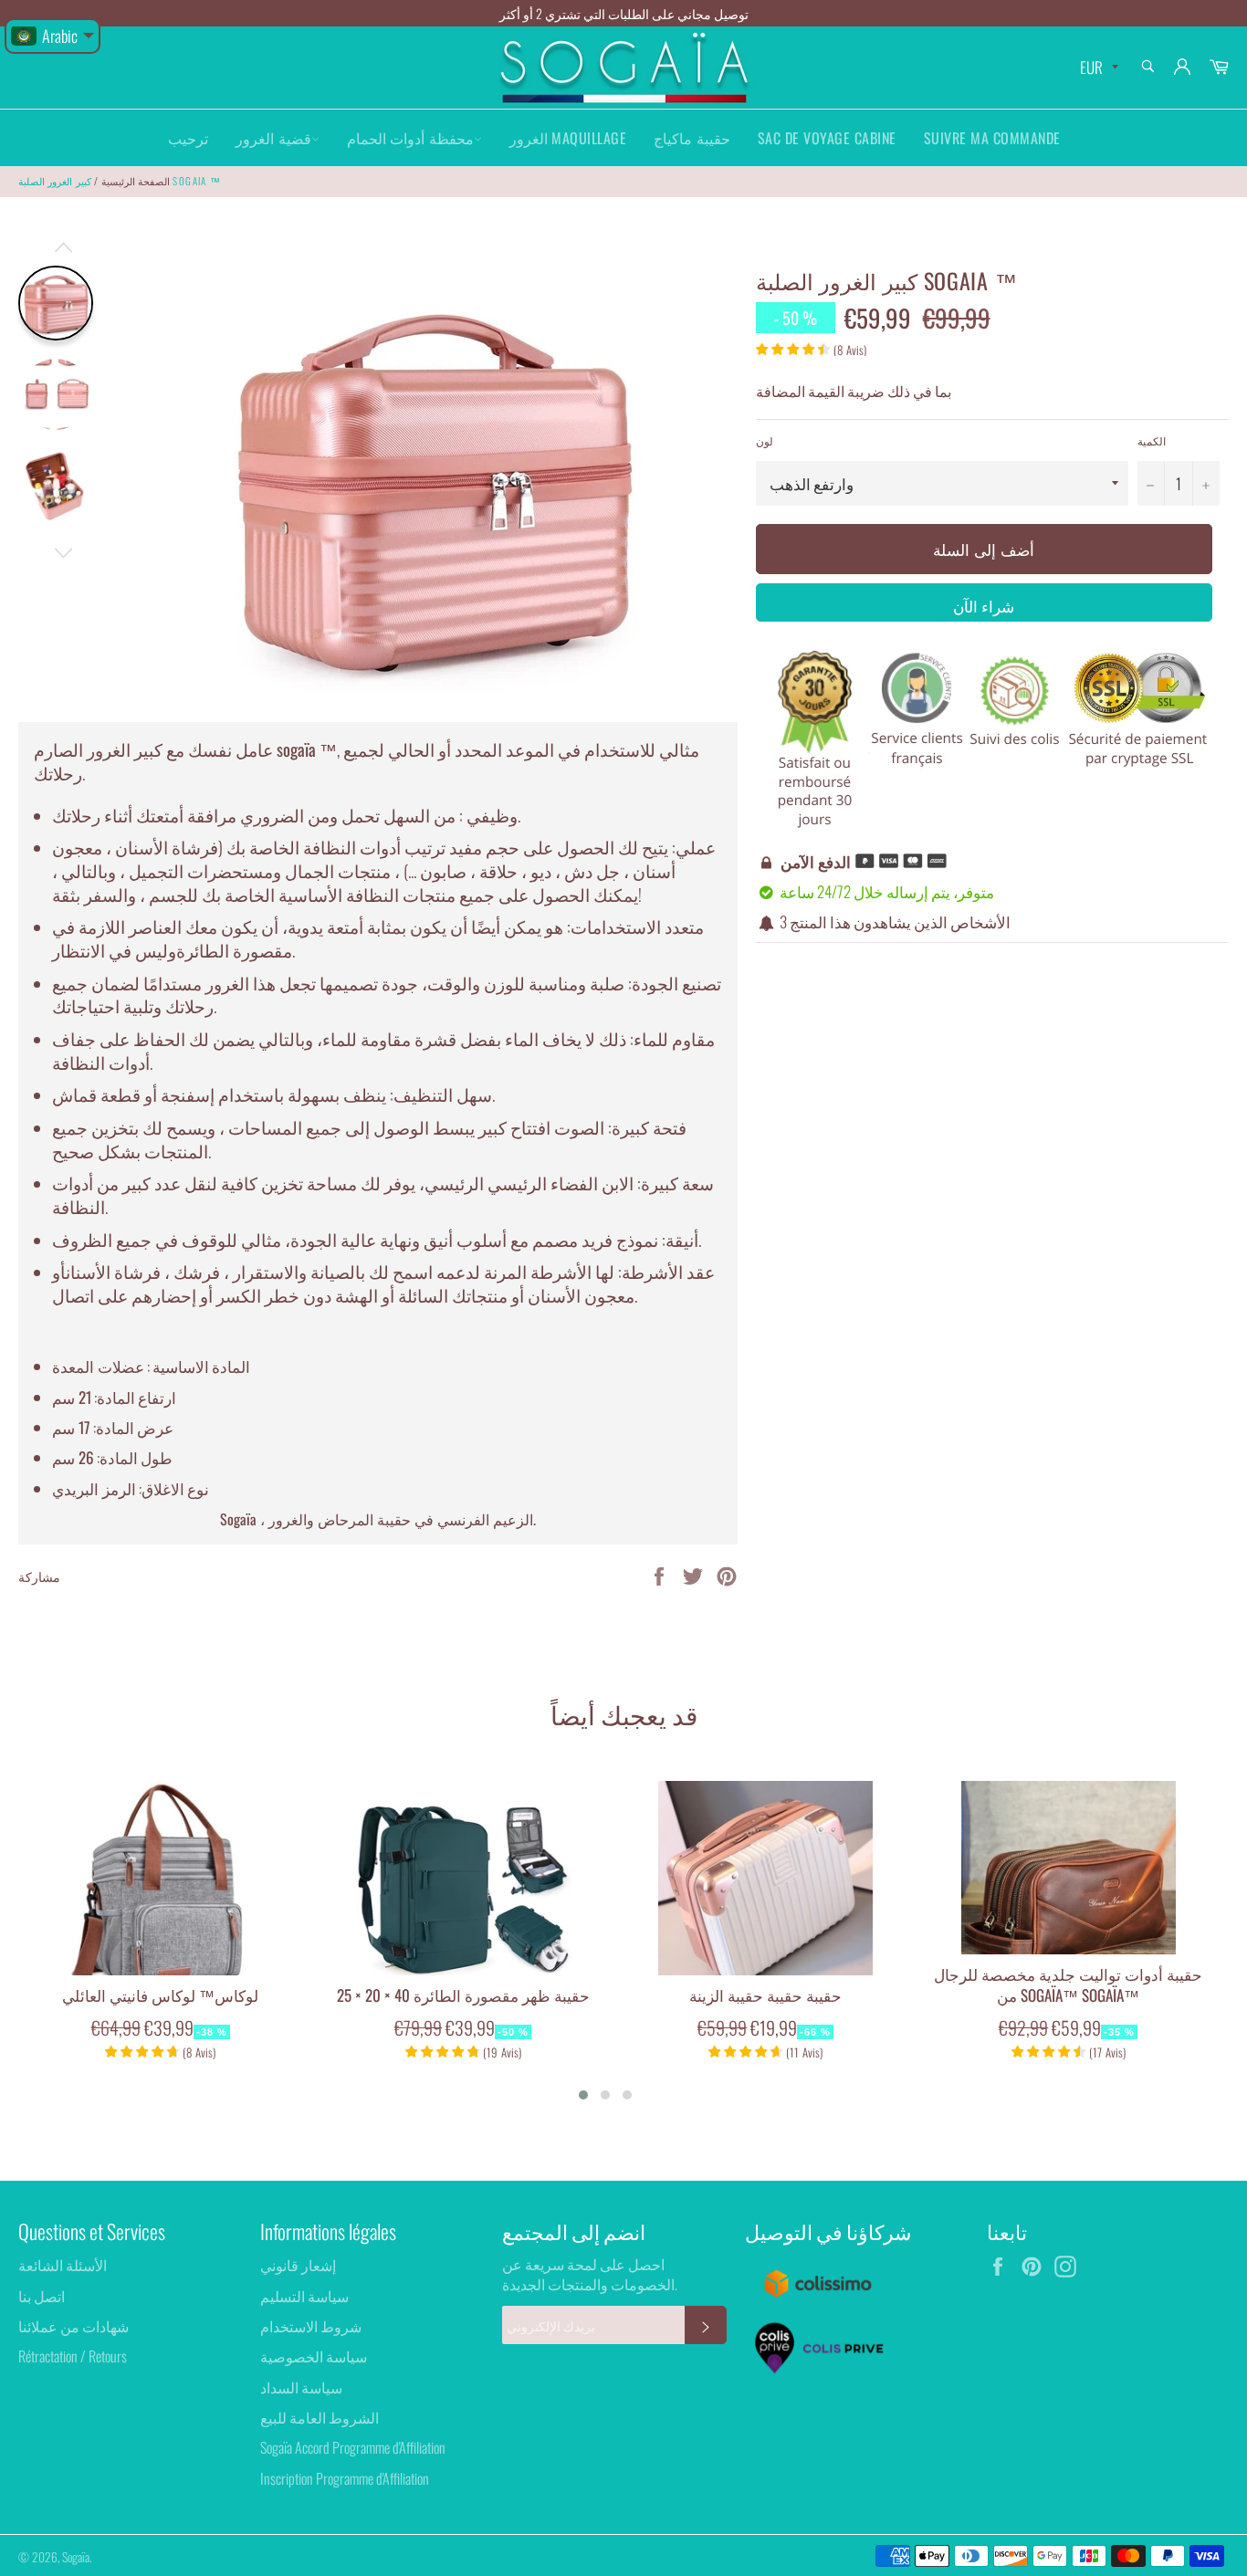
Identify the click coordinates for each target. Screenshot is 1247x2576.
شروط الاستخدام (311, 2326)
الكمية (1152, 441)
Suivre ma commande (992, 138)
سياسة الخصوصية (314, 2356)
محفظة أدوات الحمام (410, 138)
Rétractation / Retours (73, 2356)
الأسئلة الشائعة (63, 2265)
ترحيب (188, 138)
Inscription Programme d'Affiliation (345, 2478)
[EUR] (1097, 68)
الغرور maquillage (568, 138)
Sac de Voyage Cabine (827, 138)
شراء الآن (984, 606)
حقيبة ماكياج (692, 138)
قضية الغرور (273, 138)
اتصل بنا (42, 2296)
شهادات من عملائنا (73, 2326)
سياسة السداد (301, 2387)
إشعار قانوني (298, 2265)
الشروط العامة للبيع (320, 2417)
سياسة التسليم (304, 2296)
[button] (583, 2095)
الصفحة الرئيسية (136, 181)
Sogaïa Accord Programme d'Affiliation (353, 2447)
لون (765, 441)
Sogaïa (76, 2557)
